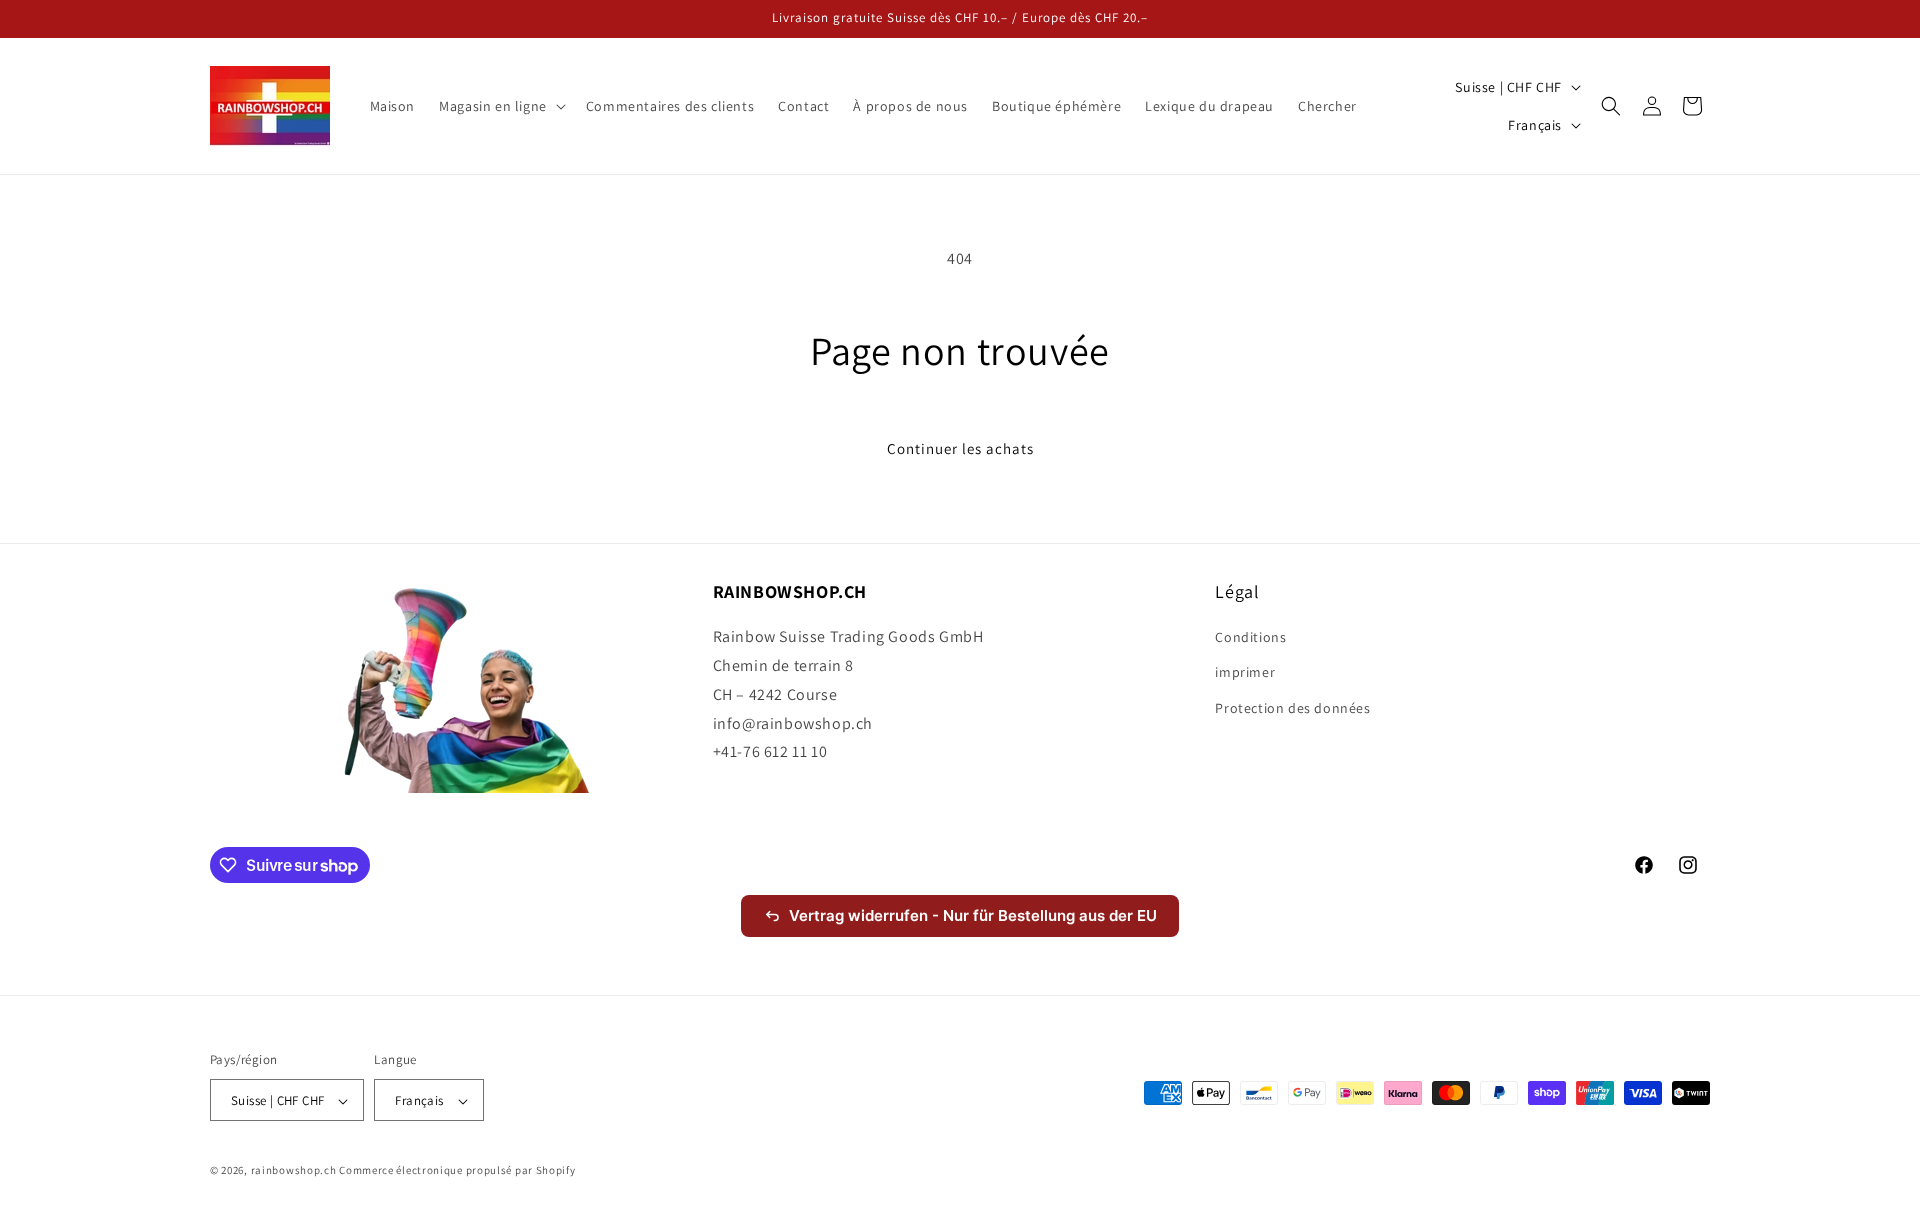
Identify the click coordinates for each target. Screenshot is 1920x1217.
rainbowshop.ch (294, 1171)
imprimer (1245, 673)
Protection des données (1292, 708)
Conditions (1250, 638)
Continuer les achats (960, 448)
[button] (500, 106)
